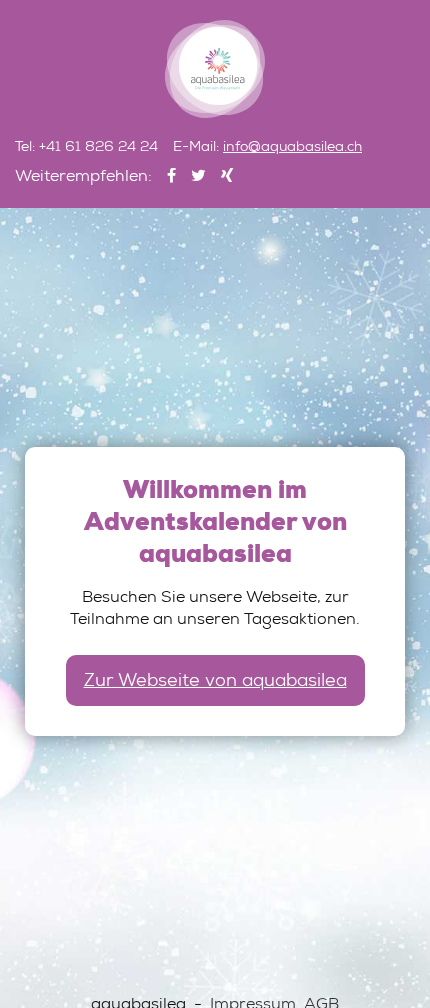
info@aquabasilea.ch (292, 148)
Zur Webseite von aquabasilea (215, 682)
